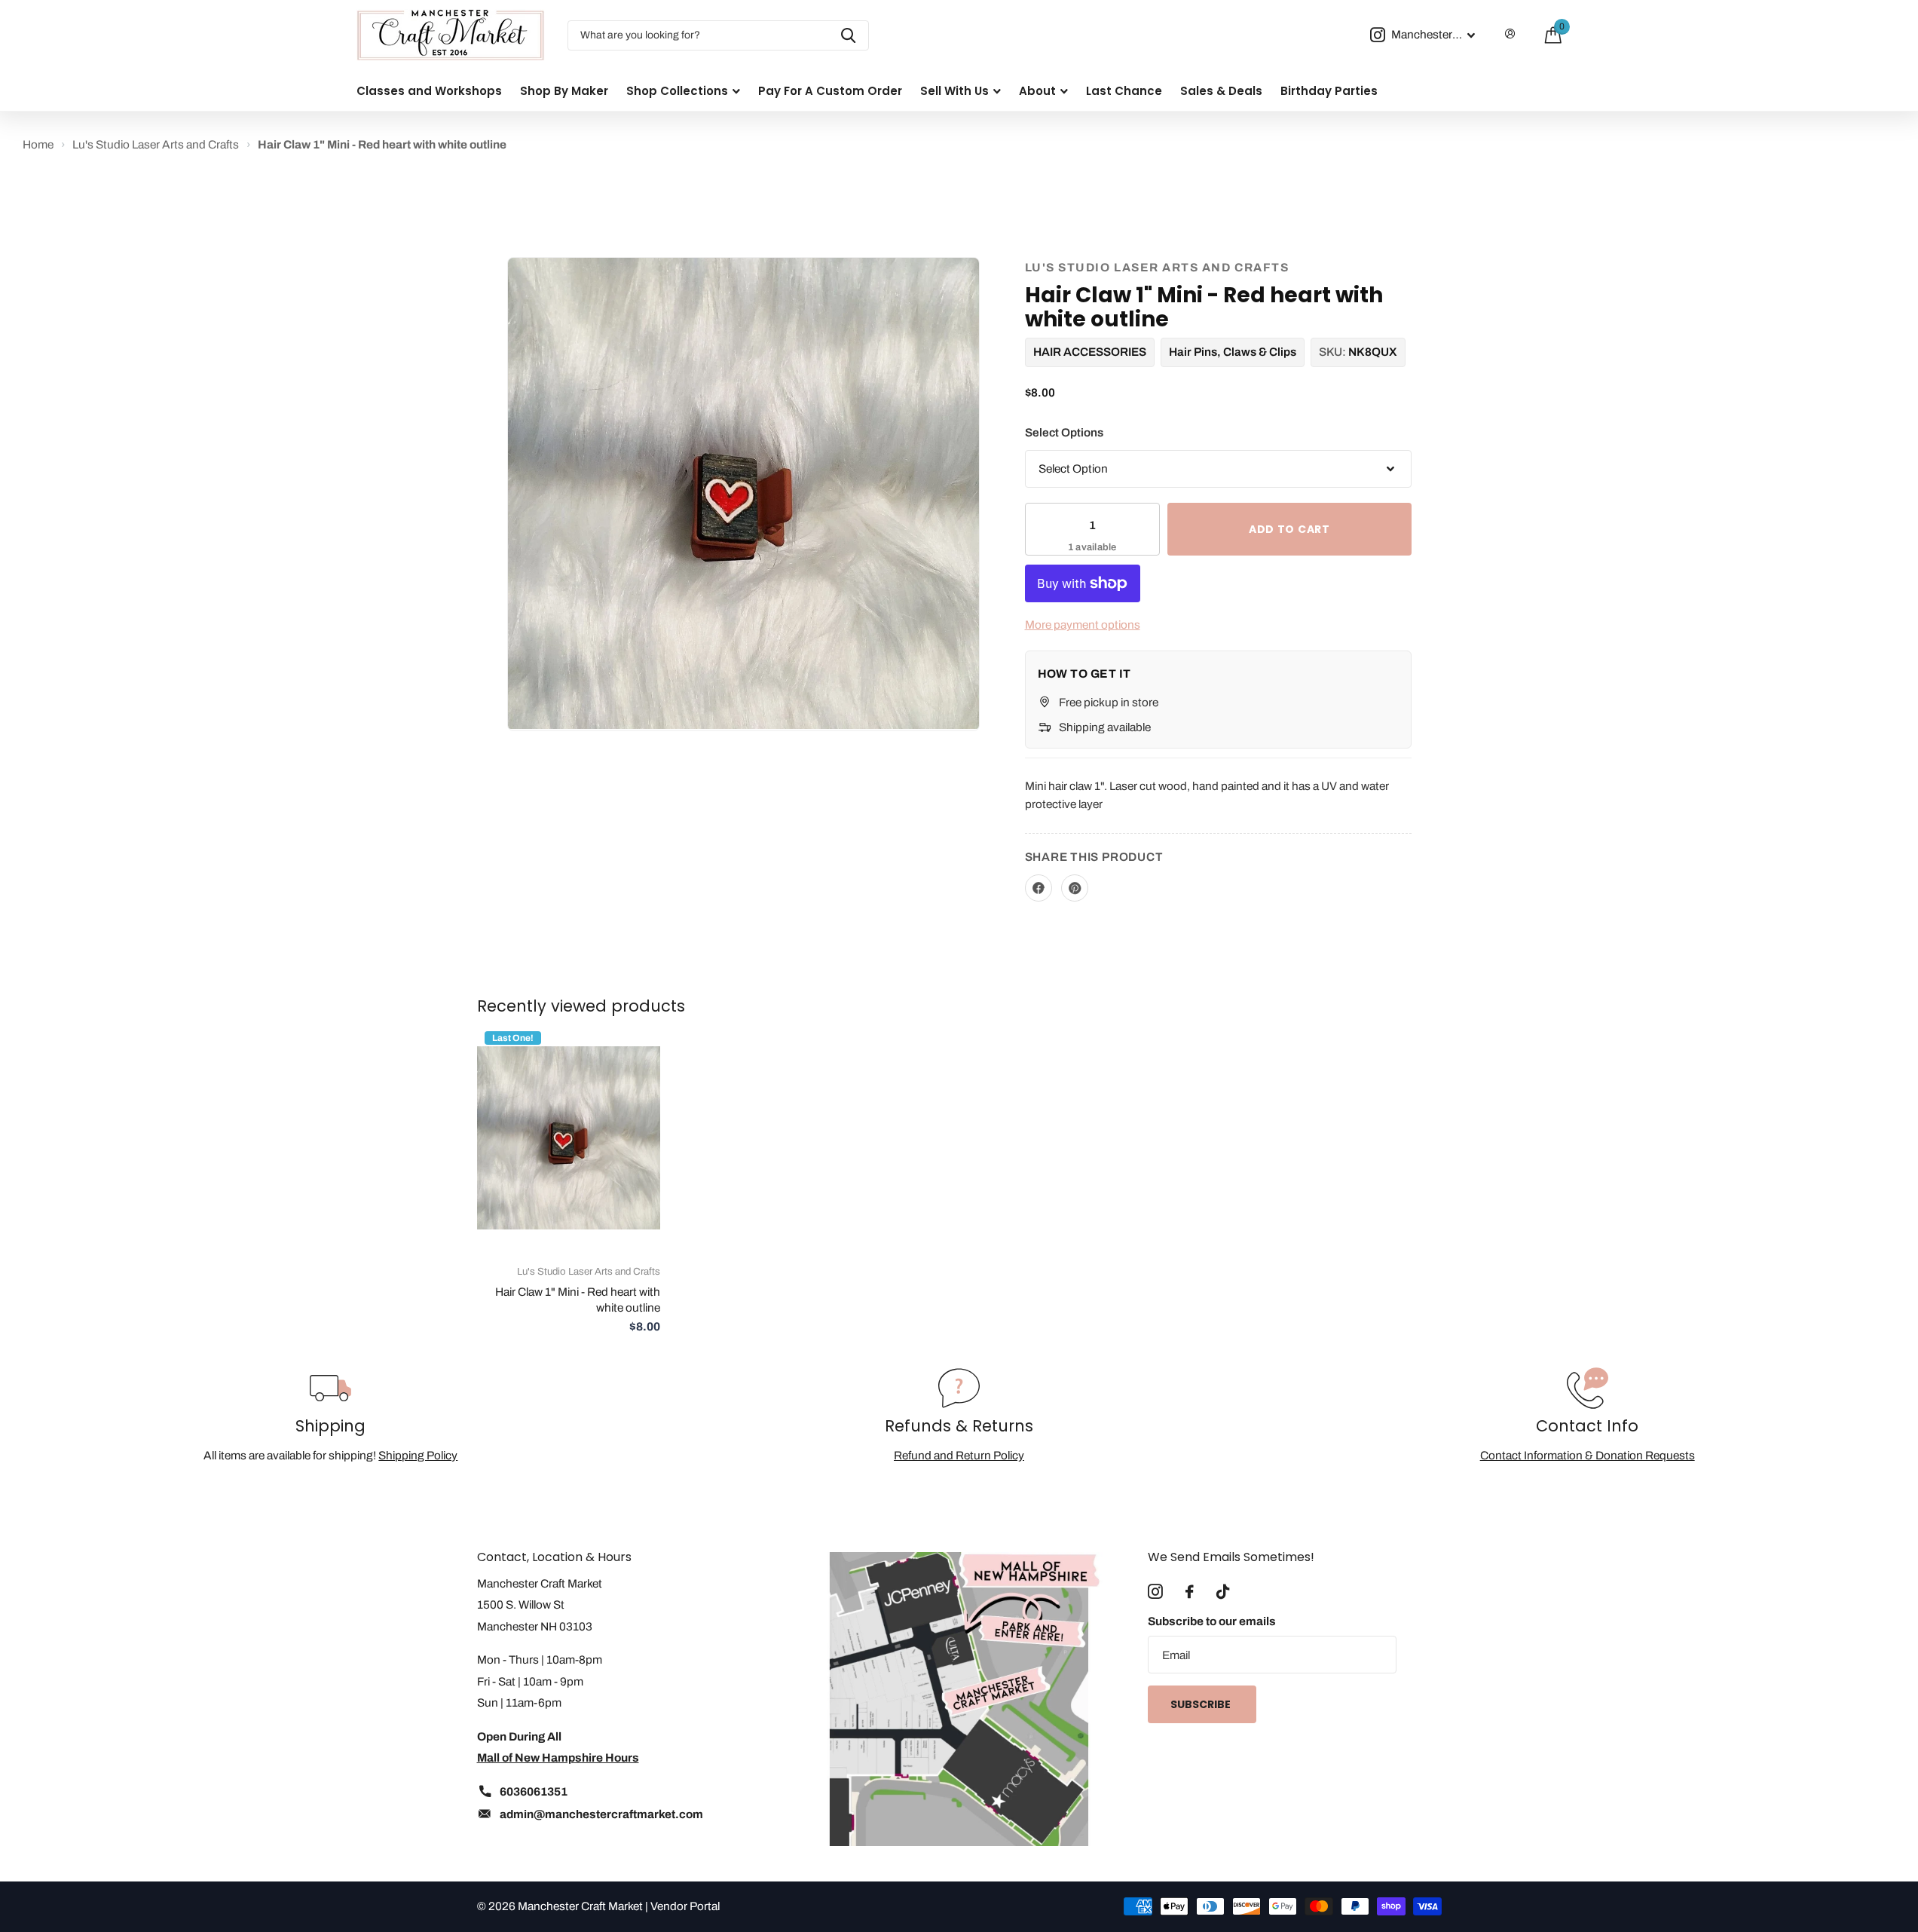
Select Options (1064, 432)
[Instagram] (1155, 1592)
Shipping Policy (418, 1455)
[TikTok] (1223, 1592)
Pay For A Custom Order (830, 91)
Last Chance (1124, 91)
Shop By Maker (564, 91)
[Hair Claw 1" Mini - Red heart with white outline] (569, 1138)
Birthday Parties (1329, 91)
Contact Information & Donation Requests (1588, 1455)
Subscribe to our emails (1212, 1621)
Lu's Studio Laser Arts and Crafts (1157, 267)
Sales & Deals (1221, 91)
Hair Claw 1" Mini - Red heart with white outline (578, 1300)
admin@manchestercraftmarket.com (601, 1814)
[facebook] (1190, 1592)
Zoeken (848, 35)
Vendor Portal (685, 1906)
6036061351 (534, 1791)
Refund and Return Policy (959, 1455)
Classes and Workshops (429, 91)
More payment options (1083, 625)
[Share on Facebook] (1039, 888)
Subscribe (1202, 1704)
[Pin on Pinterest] (1075, 888)
